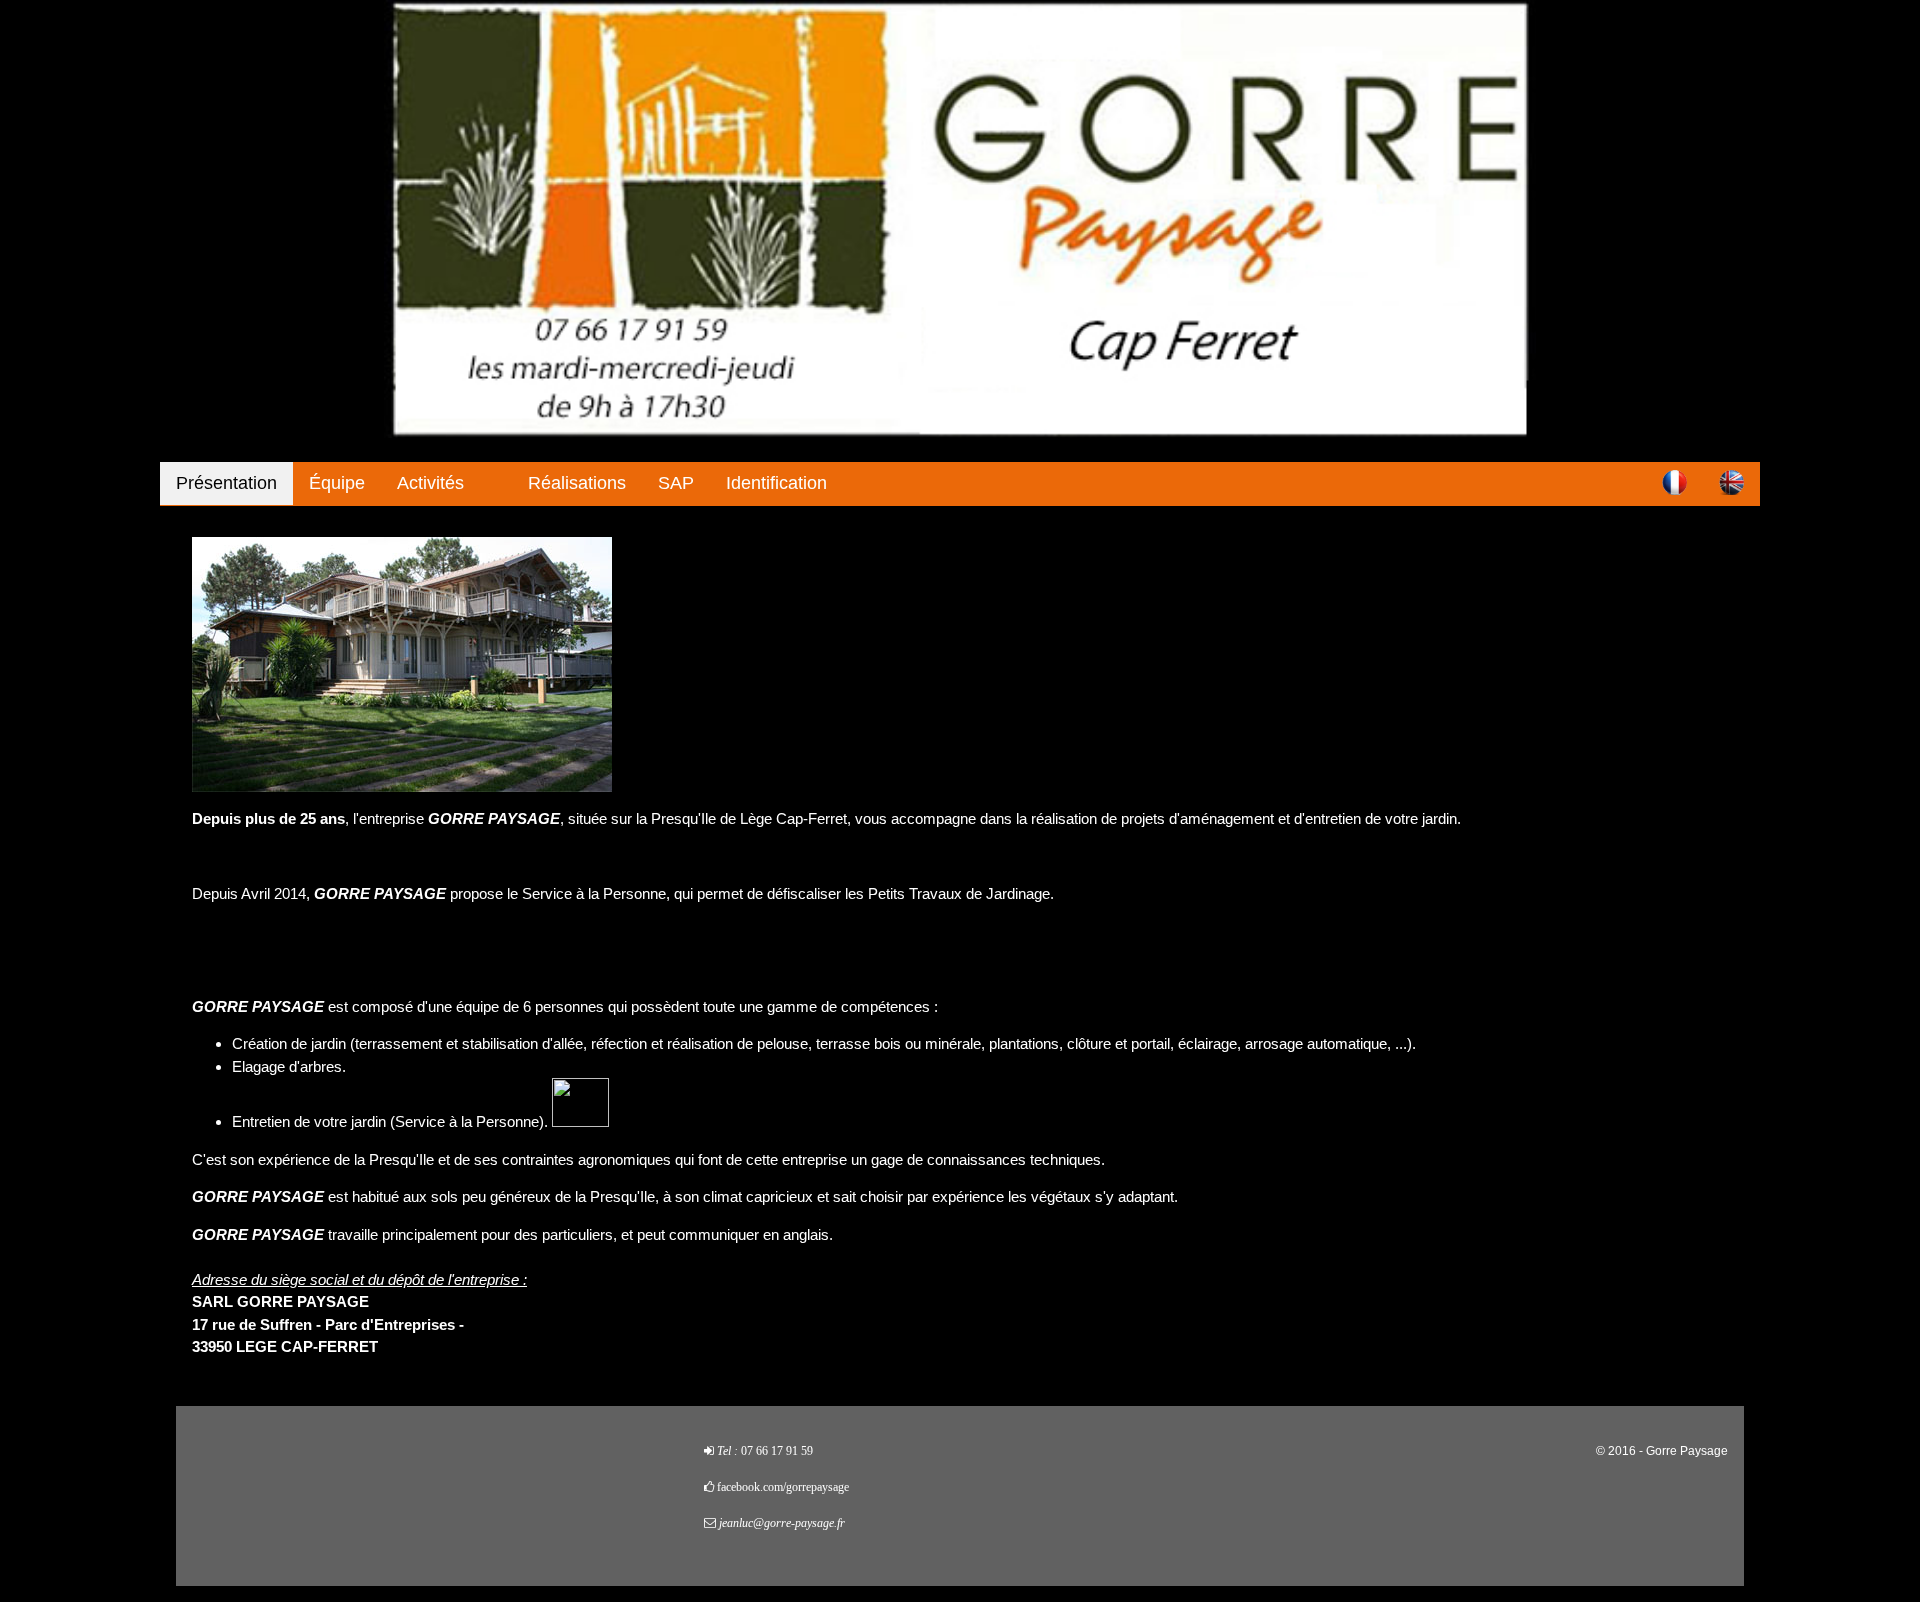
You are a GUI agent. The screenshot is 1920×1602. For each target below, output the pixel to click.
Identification (776, 483)
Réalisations (577, 483)
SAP (676, 483)
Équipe (337, 483)
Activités (430, 483)
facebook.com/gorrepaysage (783, 1487)
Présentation (226, 483)
